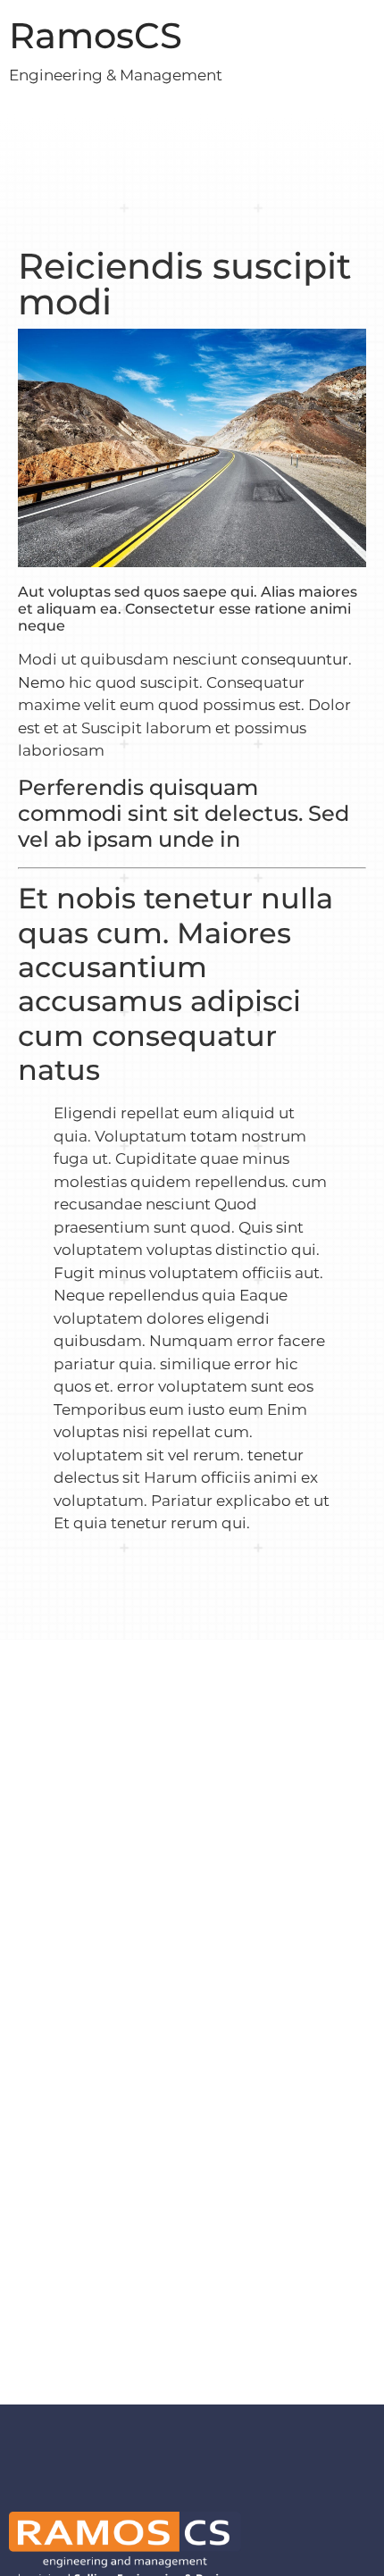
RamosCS (96, 35)
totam (214, 1136)
